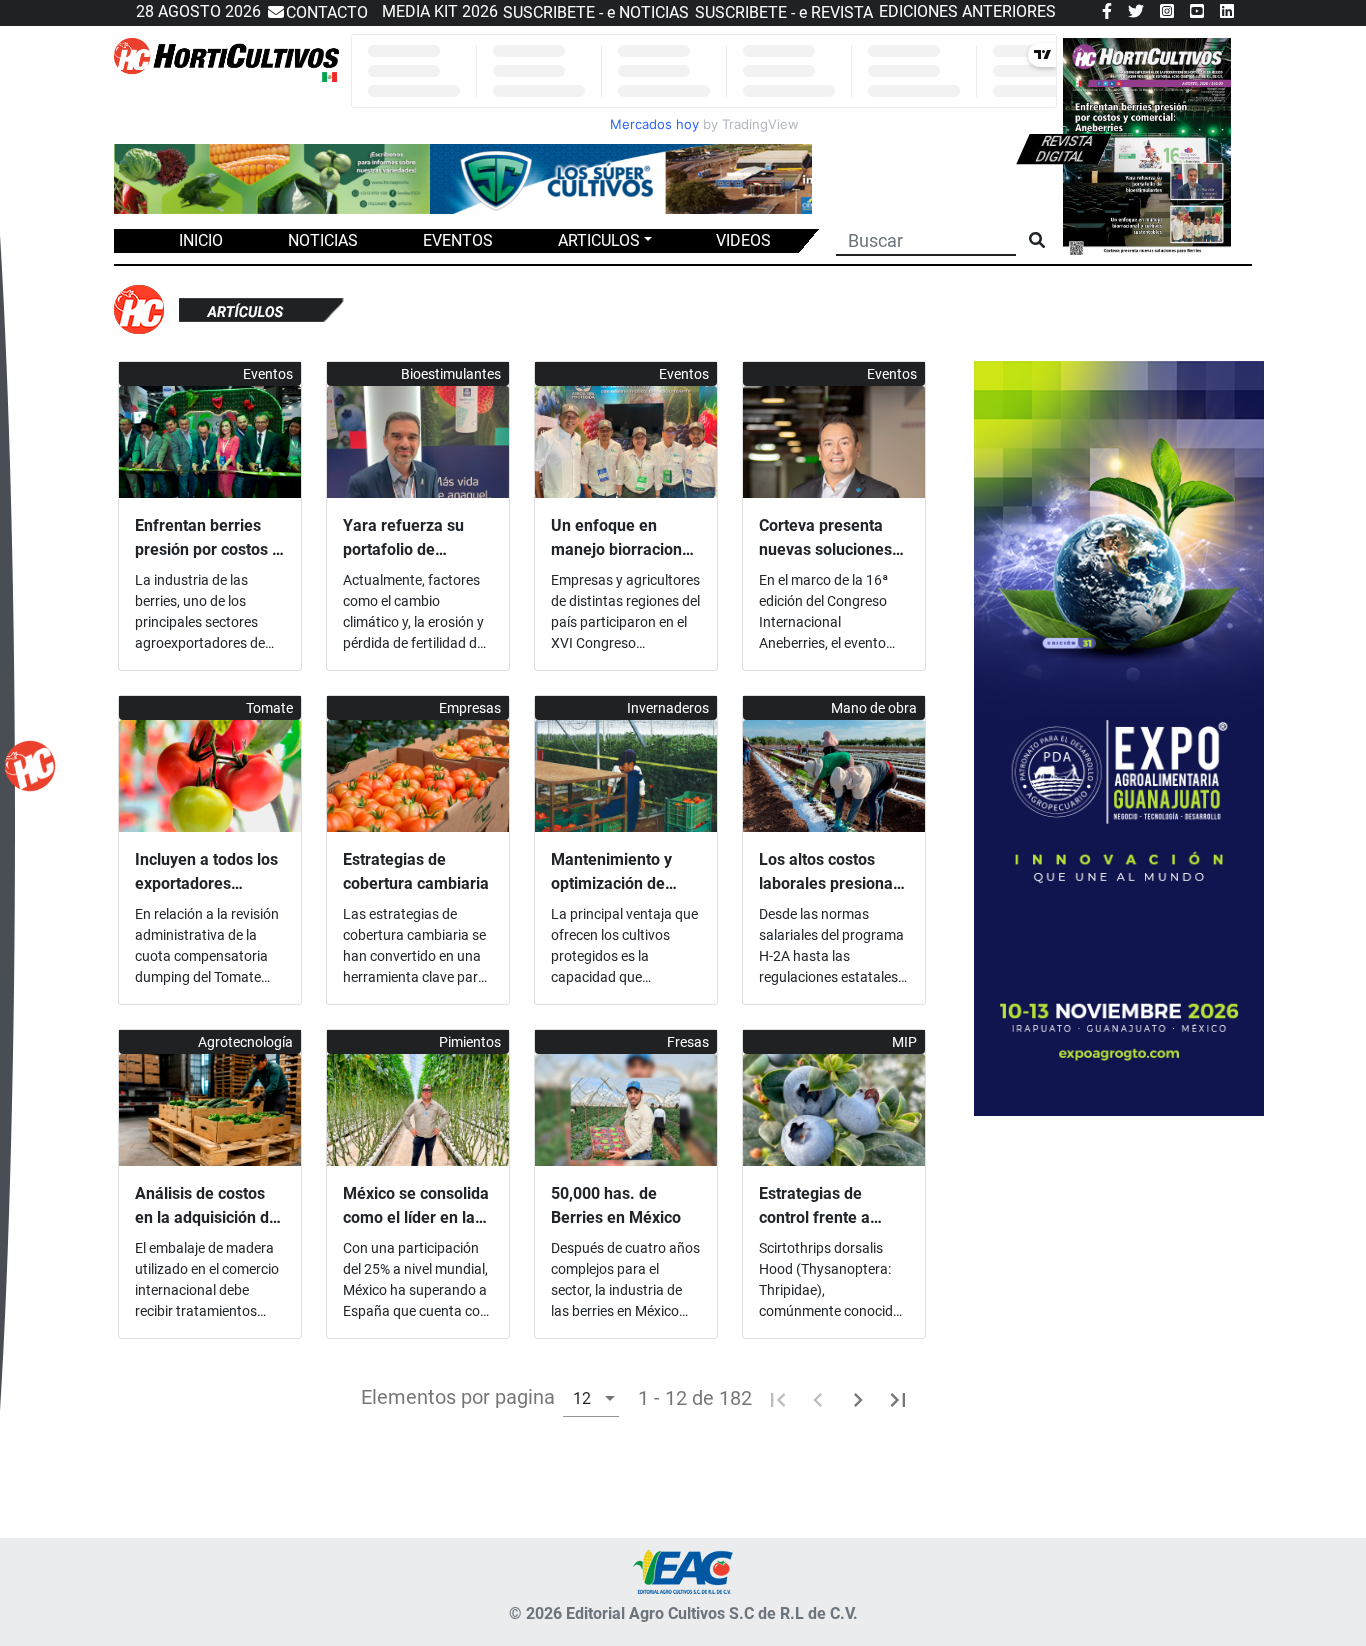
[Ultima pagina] (898, 1398)
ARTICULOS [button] (599, 240)
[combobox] (591, 1397)
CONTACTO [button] (327, 12)
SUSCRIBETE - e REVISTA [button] (784, 12)
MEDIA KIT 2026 (440, 11)
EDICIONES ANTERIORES (967, 11)
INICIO (201, 240)
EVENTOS (458, 240)
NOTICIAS (323, 240)
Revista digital (1065, 149)
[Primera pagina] (778, 1398)
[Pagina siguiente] (858, 1398)
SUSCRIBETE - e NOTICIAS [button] (596, 12)
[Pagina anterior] (818, 1398)
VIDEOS (743, 240)
